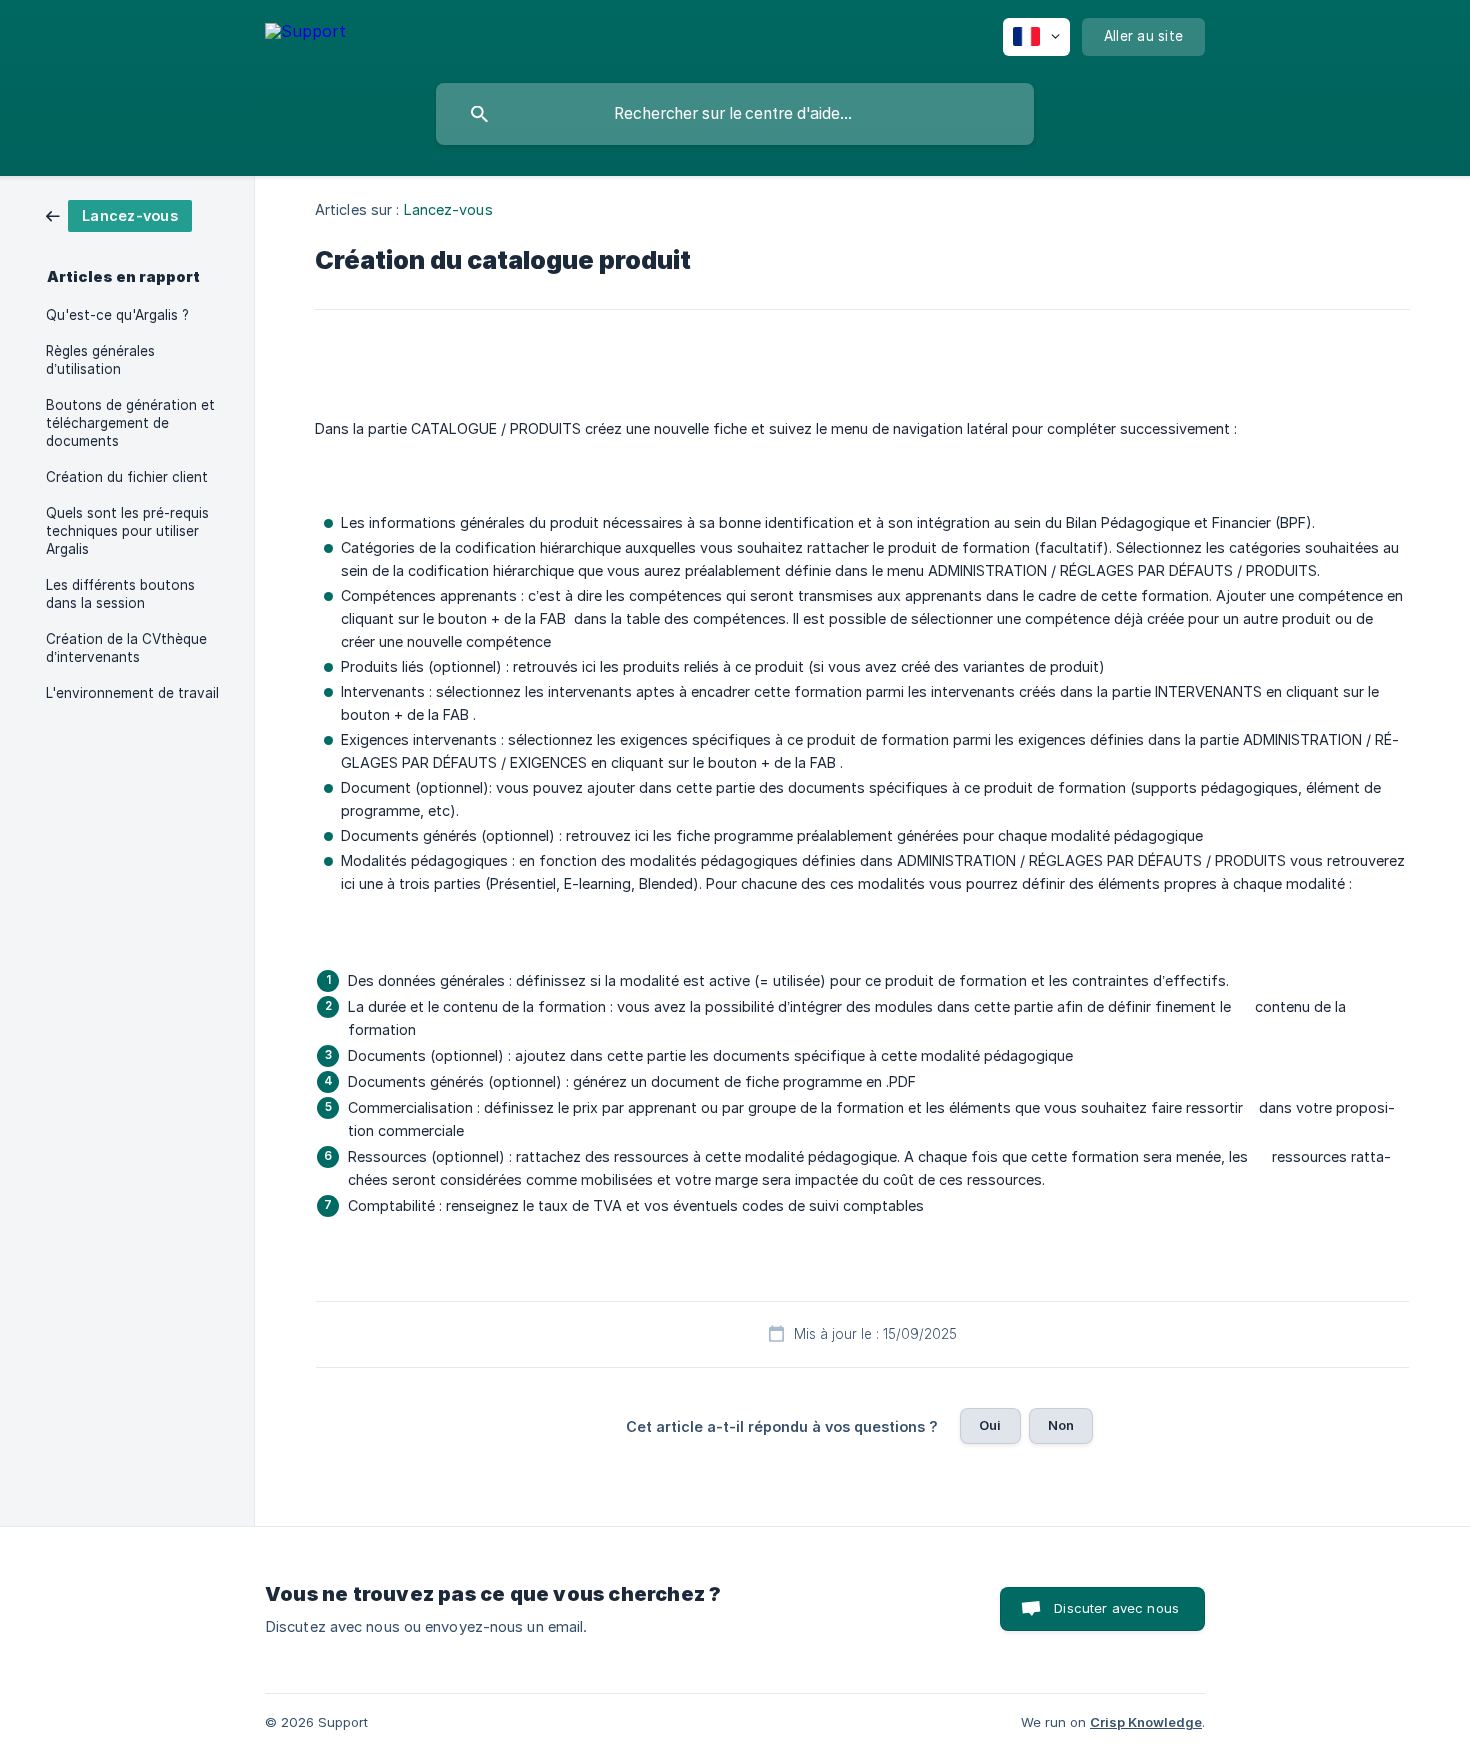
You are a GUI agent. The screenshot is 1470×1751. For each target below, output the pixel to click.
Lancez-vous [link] (448, 209)
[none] (305, 34)
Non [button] (1061, 1425)
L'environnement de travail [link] (132, 693)
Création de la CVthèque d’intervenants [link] (126, 648)
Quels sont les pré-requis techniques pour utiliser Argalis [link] (127, 531)
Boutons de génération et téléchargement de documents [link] (130, 423)
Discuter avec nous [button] (1116, 1608)
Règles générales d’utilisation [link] (100, 360)
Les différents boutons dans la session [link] (120, 594)
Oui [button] (990, 1425)
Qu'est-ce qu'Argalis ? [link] (117, 315)
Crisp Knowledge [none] (1146, 1722)
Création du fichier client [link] (127, 477)
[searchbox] (735, 114)
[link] (119, 214)
